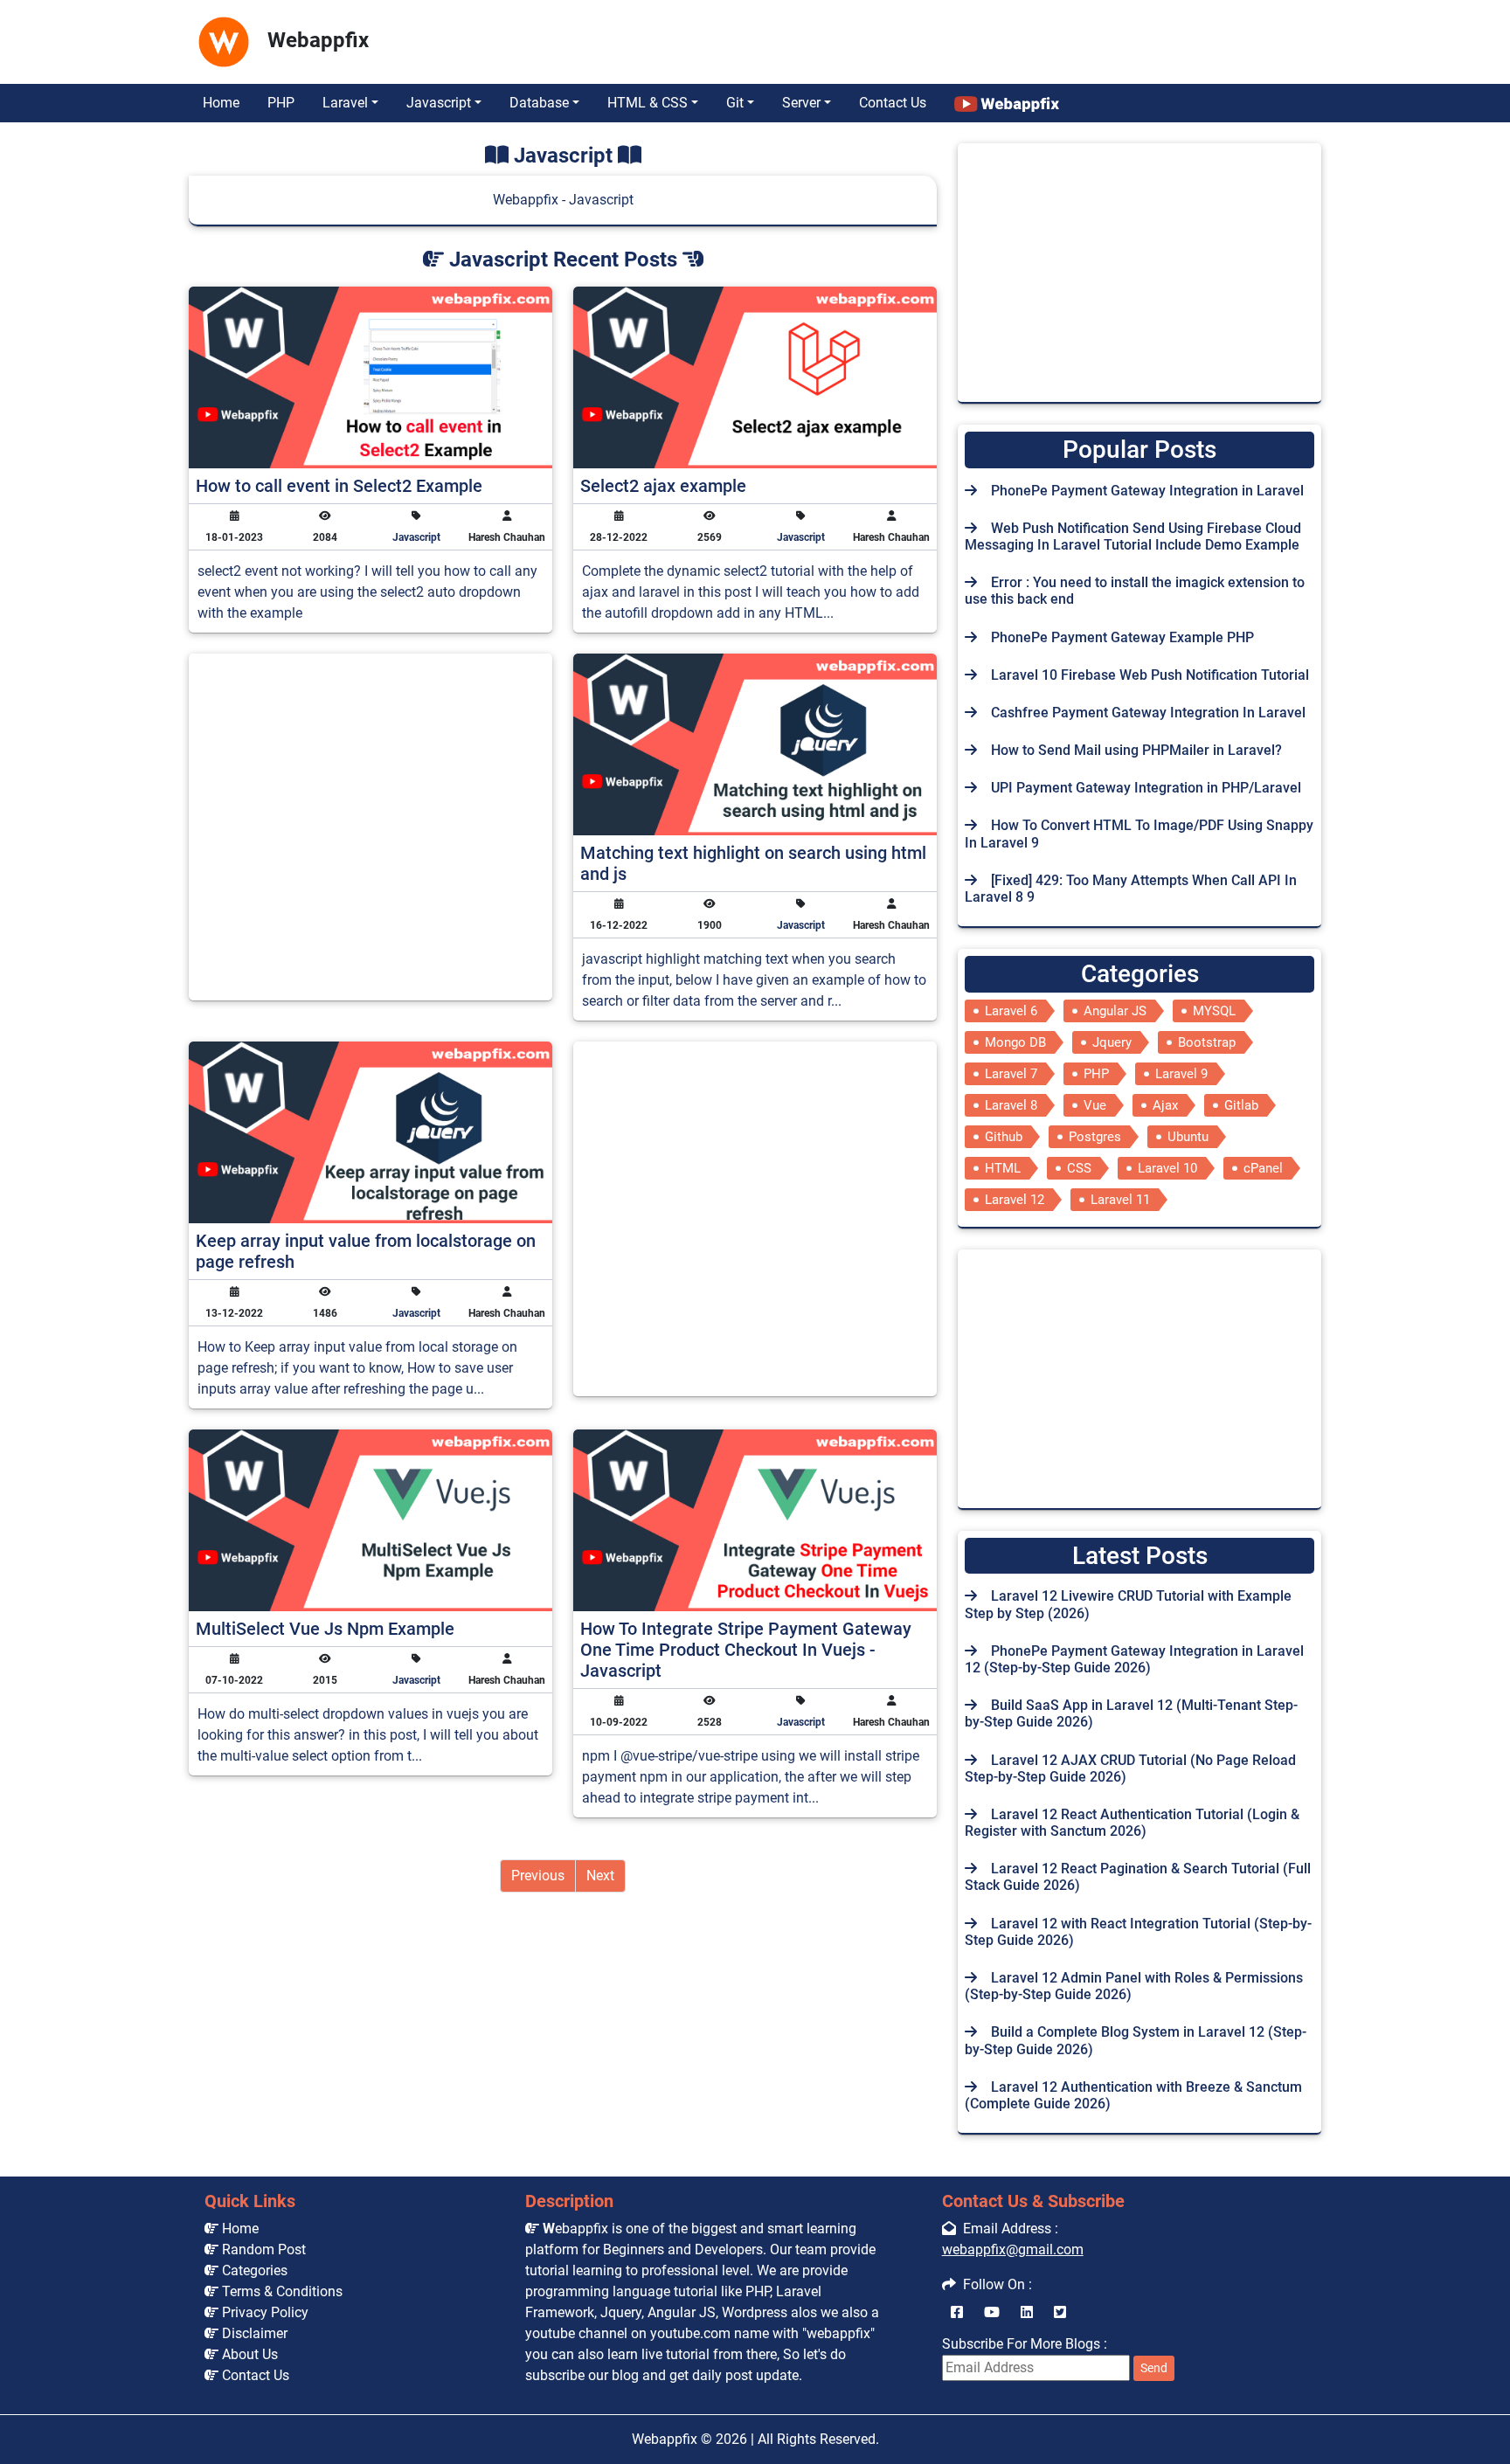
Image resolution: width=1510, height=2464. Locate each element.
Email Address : (1007, 2229)
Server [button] (801, 103)
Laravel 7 (1011, 1074)
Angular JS (1115, 1011)
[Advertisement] (691, 38)
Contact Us (893, 103)
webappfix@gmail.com (1013, 2249)
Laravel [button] (345, 103)
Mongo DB (1015, 1042)
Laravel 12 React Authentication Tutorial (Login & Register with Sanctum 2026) (1132, 1823)
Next (600, 1876)
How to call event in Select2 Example (339, 486)
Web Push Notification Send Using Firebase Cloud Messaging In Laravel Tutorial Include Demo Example (1133, 536)
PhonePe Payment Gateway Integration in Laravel (1147, 491)
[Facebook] (957, 2312)
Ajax (1165, 1105)
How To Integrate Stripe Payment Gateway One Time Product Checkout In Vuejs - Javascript (746, 1650)
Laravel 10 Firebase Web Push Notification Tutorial (1150, 675)
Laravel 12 (1015, 1200)
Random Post (262, 2249)
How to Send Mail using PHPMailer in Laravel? (1136, 750)
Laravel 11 (1120, 1200)
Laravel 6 (1011, 1011)
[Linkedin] (1027, 2312)
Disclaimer (253, 2333)
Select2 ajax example (663, 486)
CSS (1079, 1168)
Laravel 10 (1167, 1168)
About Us (248, 2354)
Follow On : (994, 2284)
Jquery (1112, 1042)
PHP (281, 103)
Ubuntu (1188, 1137)
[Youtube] (992, 2312)
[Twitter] (1060, 2312)
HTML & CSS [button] (648, 103)
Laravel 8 (1011, 1105)
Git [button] (735, 103)
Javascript (416, 537)
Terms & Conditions (281, 2291)
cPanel (1263, 1168)
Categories (253, 2270)
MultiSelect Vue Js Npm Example (325, 1629)
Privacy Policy (263, 2312)
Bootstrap (1207, 1042)
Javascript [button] (439, 103)
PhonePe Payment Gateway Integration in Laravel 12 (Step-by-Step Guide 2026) (1134, 1659)
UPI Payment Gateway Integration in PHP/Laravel (1146, 788)
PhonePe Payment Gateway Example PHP (1122, 637)
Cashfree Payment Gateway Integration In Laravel (1148, 713)
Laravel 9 (1181, 1074)
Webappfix (665, 2439)
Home (221, 103)
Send (1154, 2368)
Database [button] (539, 103)
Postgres (1095, 1137)
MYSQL (1214, 1011)
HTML (1003, 1168)
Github (1004, 1137)
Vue (1095, 1105)
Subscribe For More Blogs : (1055, 2355)
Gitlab (1241, 1105)
